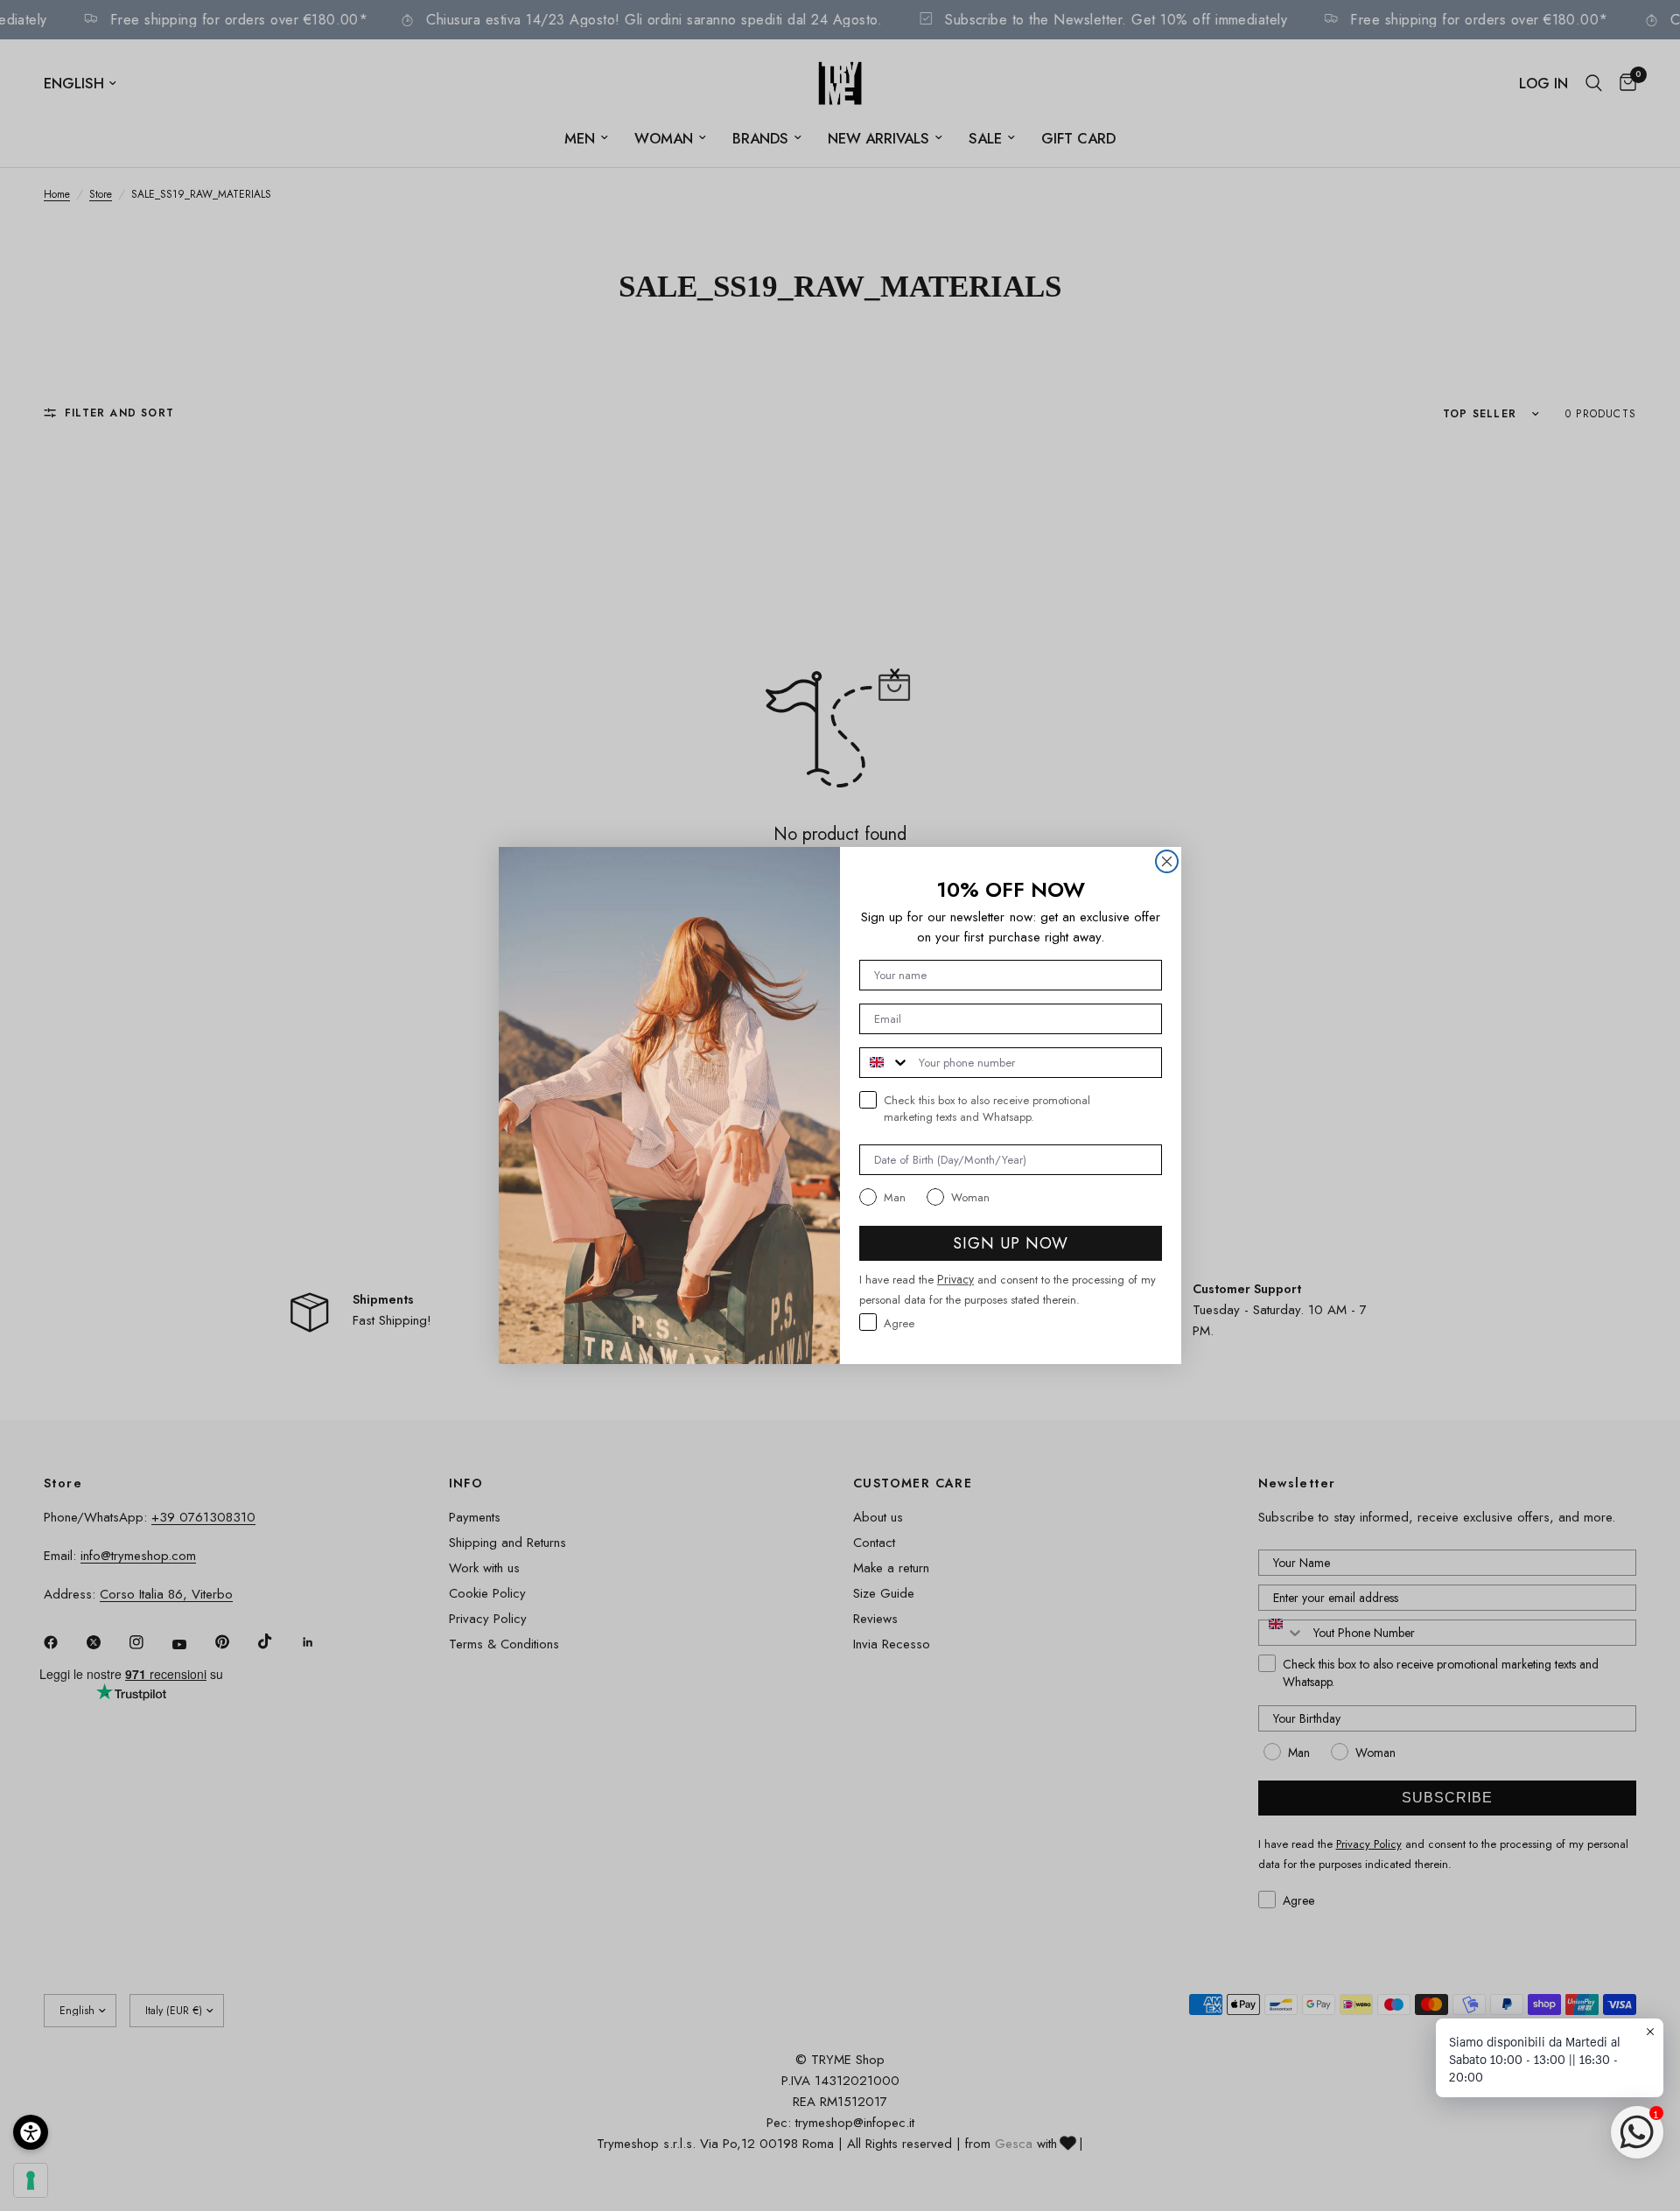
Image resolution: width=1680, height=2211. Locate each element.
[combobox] (885, 1063)
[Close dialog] (1167, 861)
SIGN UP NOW (1011, 1243)
